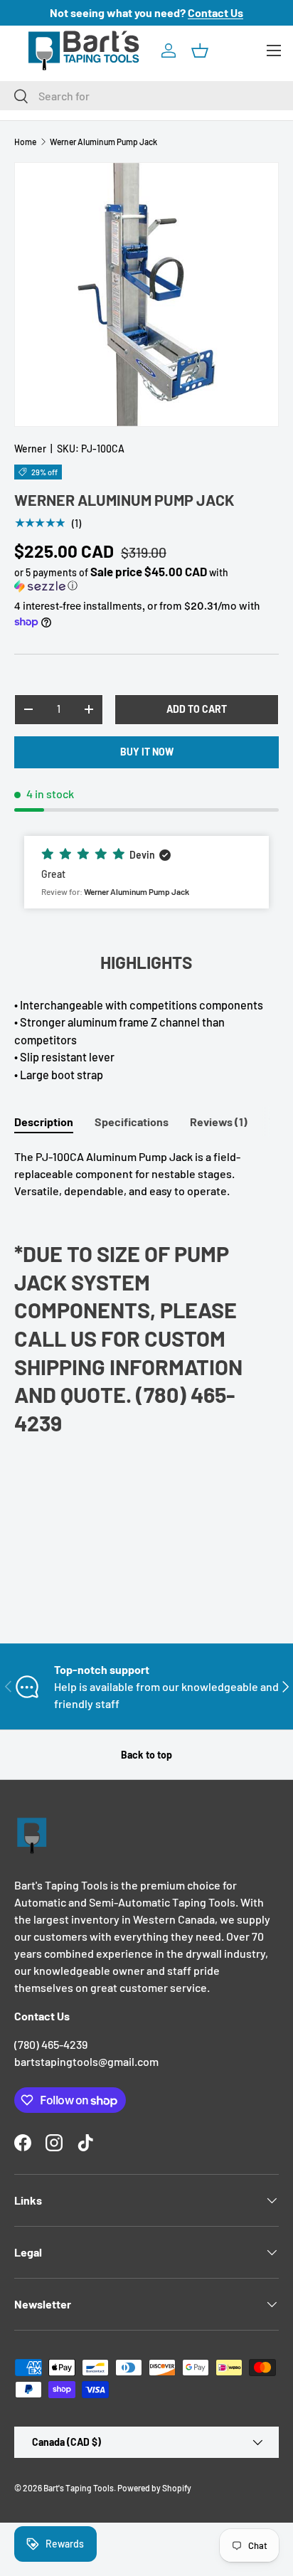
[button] (200, 51)
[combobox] (146, 96)
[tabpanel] (146, 1298)
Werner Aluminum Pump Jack (103, 142)
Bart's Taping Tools (79, 2488)
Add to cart (197, 709)
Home (25, 142)
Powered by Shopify (154, 2488)
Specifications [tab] (132, 1122)
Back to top (146, 1755)
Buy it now (147, 752)
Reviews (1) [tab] (219, 1122)
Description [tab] (44, 1122)
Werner (30, 449)
